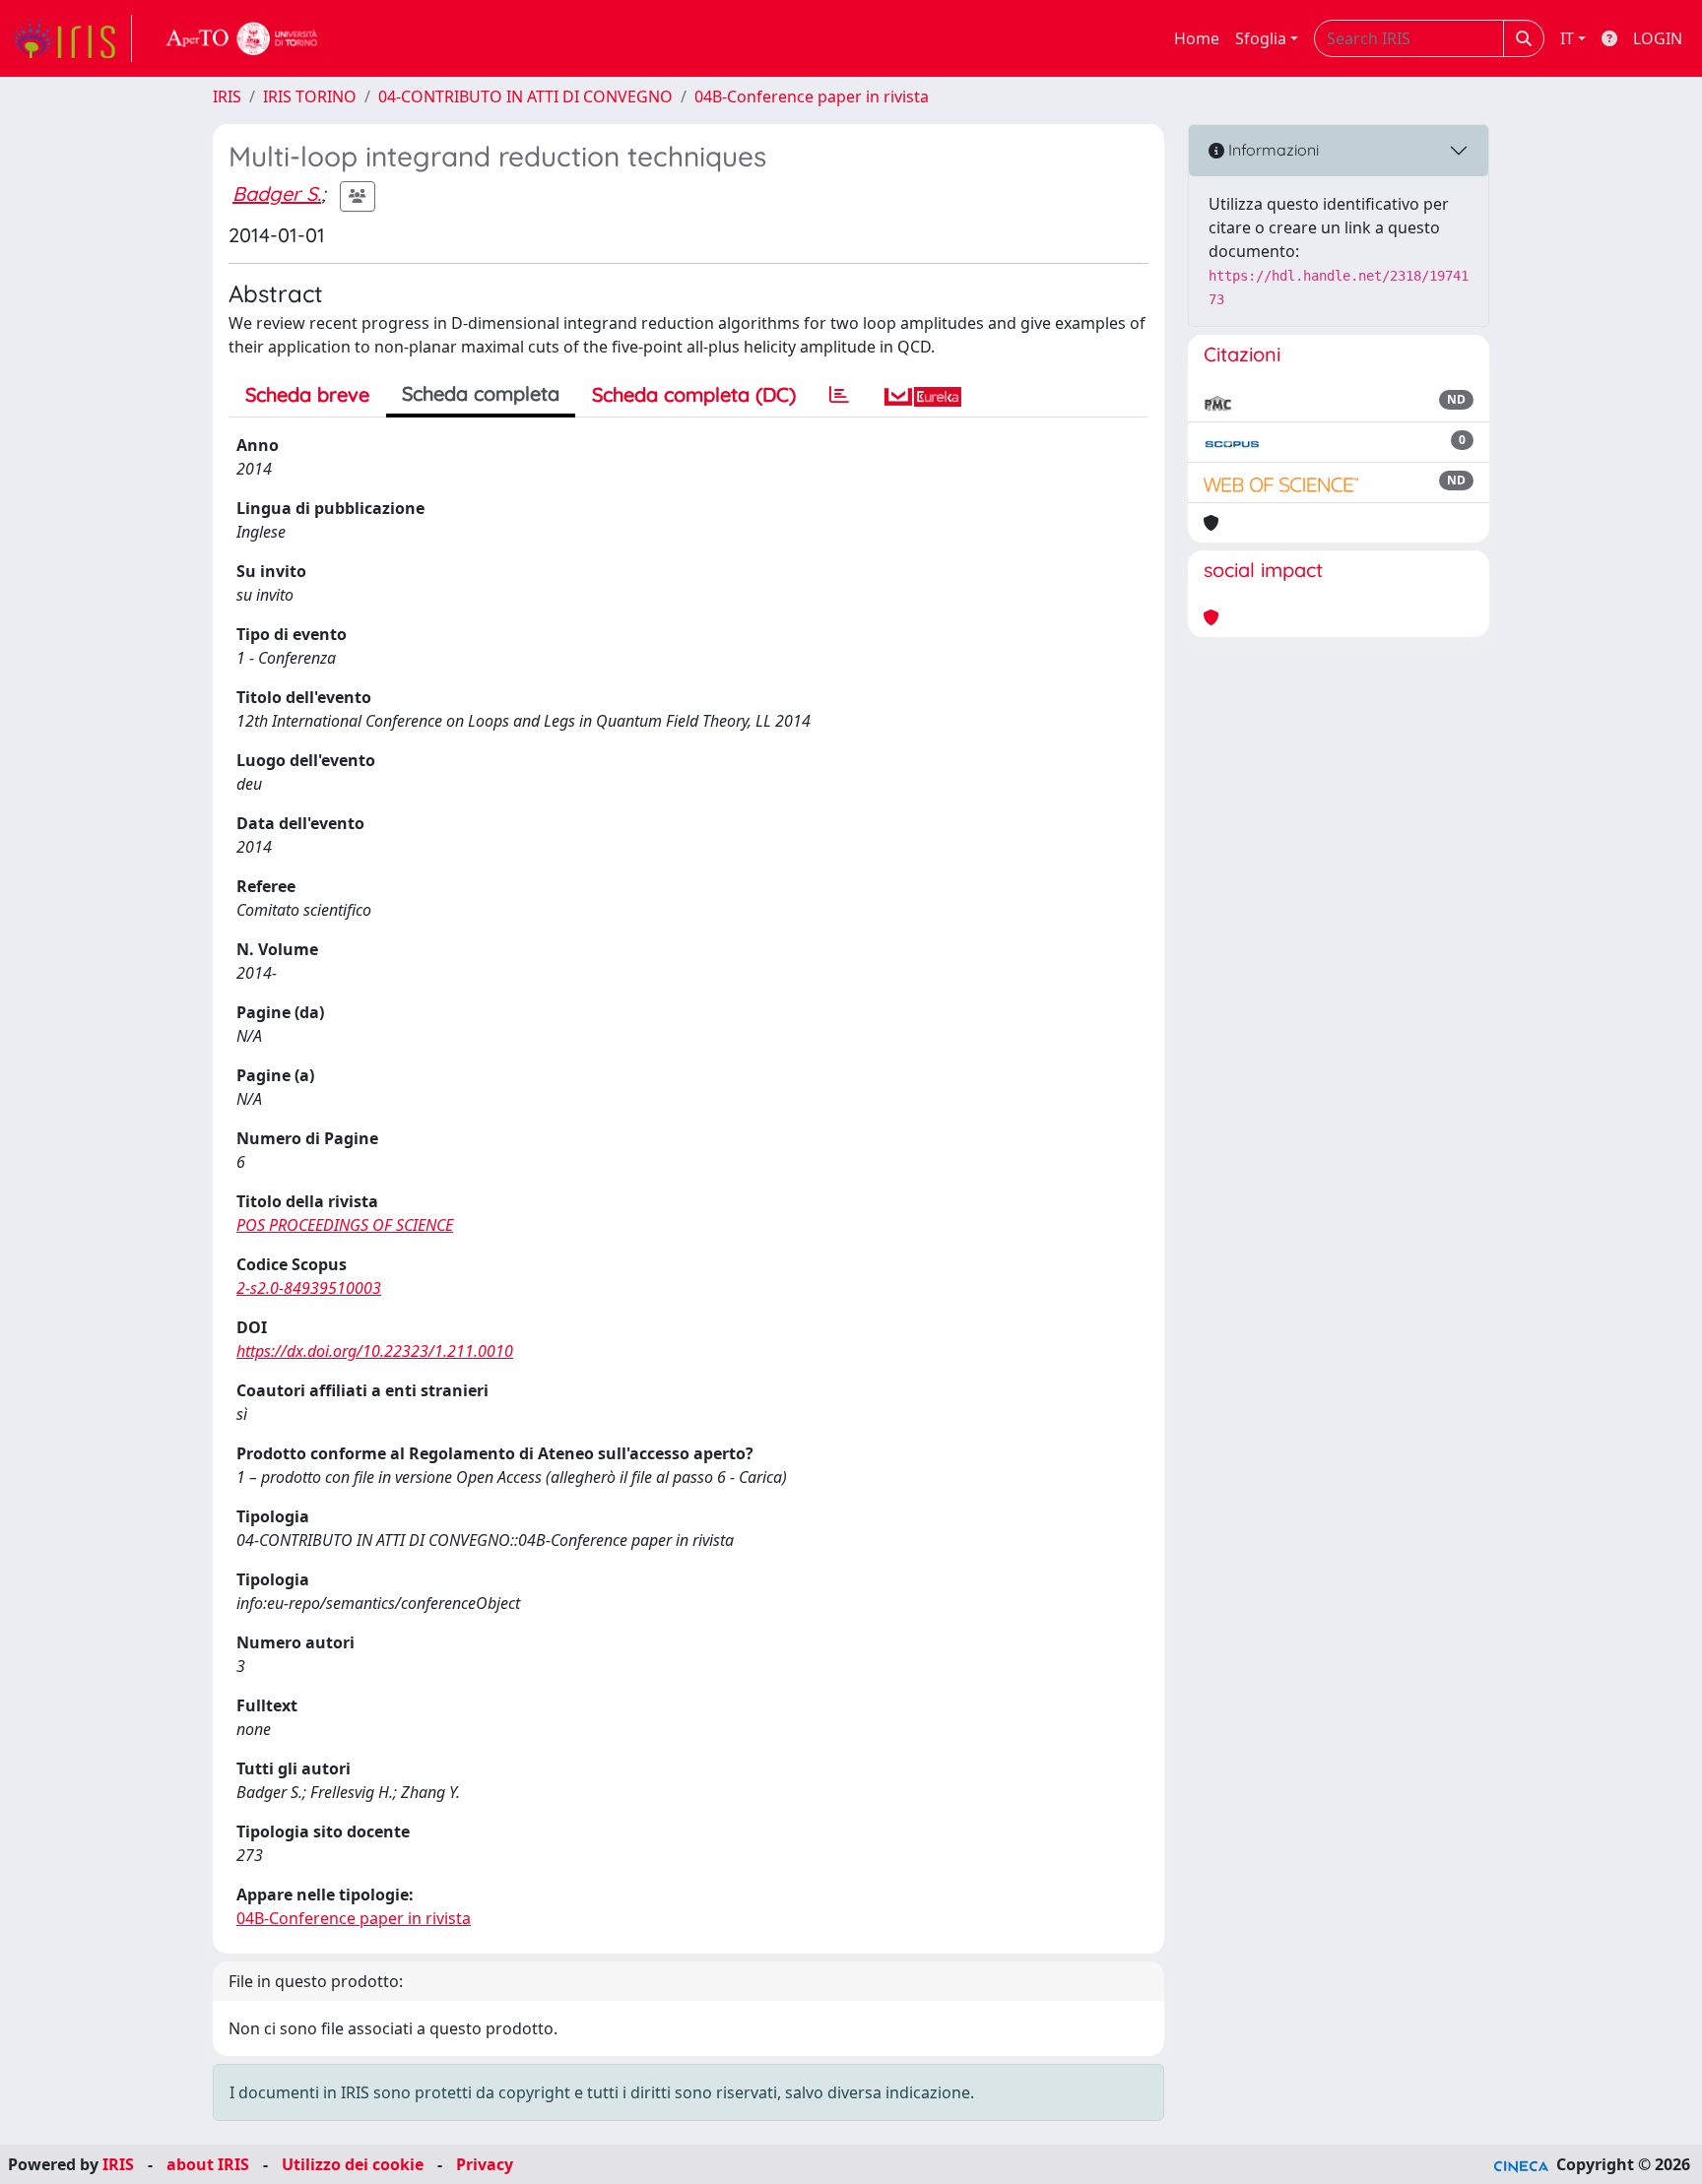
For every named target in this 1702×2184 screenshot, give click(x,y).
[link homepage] (72, 38)
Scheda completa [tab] (481, 393)
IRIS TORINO (310, 96)
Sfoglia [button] (1261, 38)
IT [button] (1567, 38)
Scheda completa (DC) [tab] (694, 394)
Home (1197, 38)
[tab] (839, 395)
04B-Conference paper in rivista (812, 96)
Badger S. (277, 193)
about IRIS (208, 2164)
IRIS (227, 96)
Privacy (485, 2164)
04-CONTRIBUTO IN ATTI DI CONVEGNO (525, 96)
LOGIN (1658, 38)
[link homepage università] (242, 38)
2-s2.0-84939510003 (309, 1288)
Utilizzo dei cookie (353, 2164)
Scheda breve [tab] (307, 394)
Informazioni (1272, 150)
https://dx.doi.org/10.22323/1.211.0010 (375, 1351)
